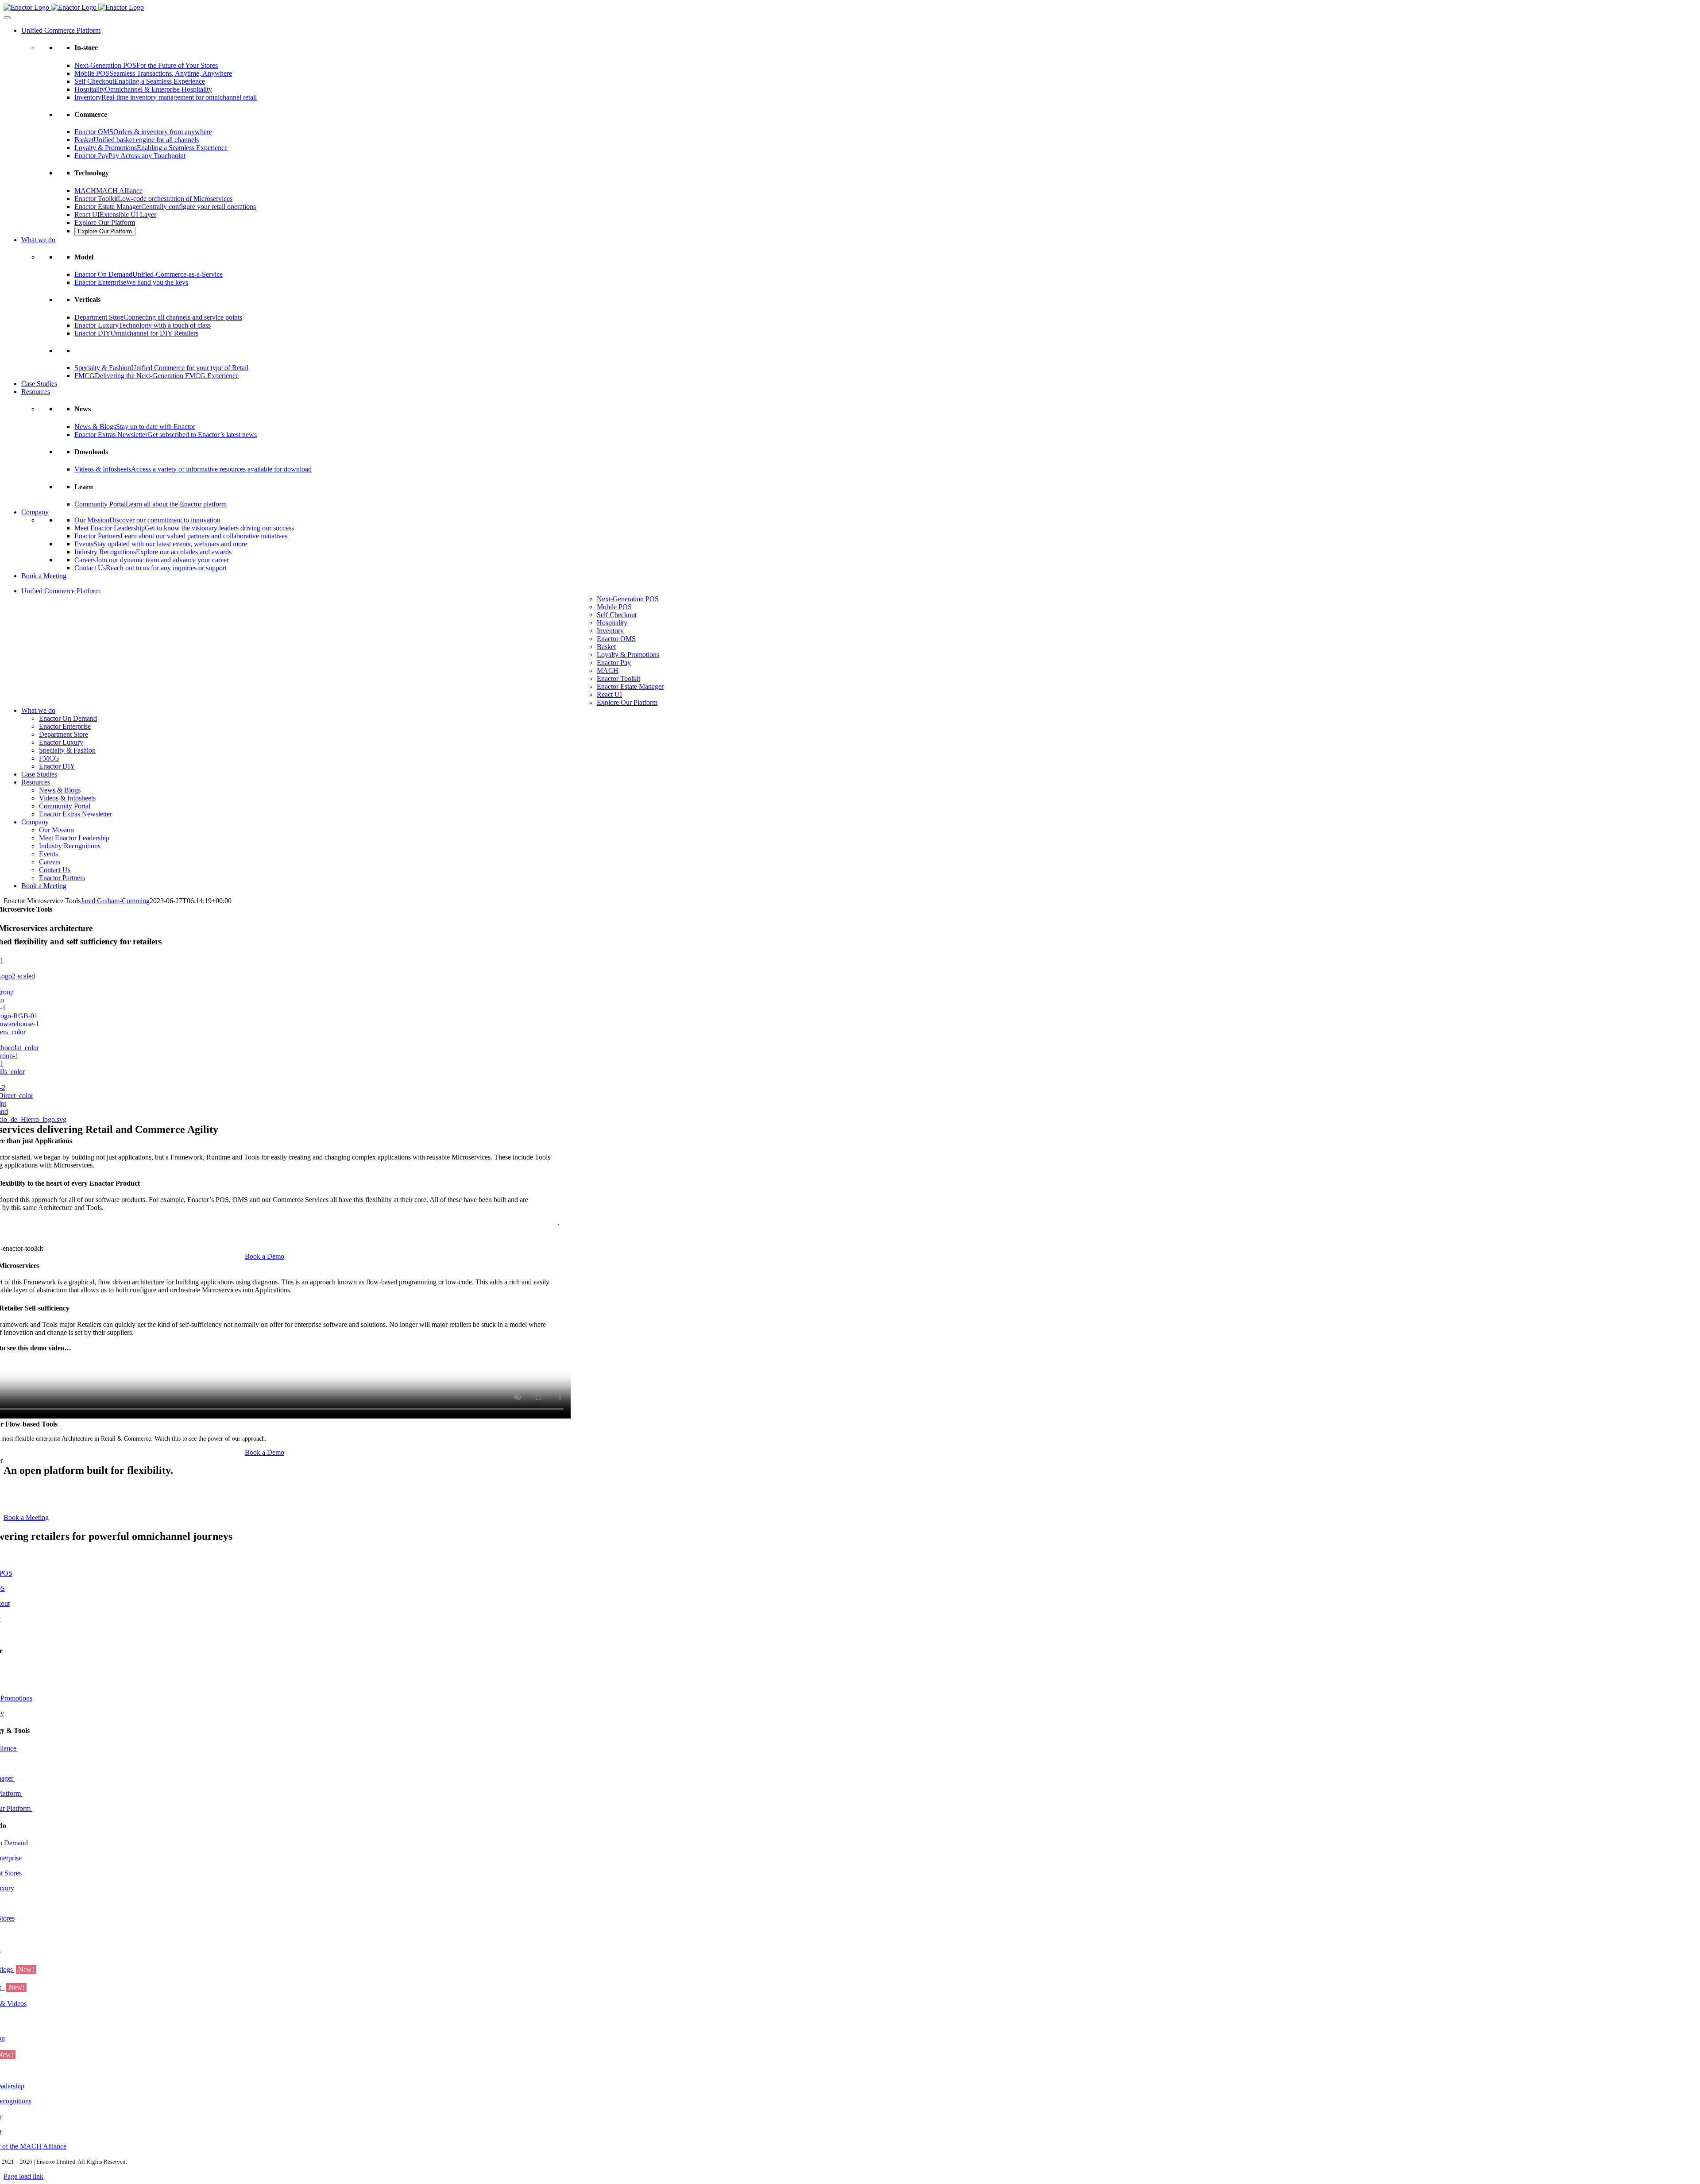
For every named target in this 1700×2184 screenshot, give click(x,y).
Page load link (23, 2176)
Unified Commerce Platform (61, 30)
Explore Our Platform (105, 222)
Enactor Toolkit (618, 678)
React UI (609, 694)
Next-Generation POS (628, 599)
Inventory (610, 631)
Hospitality (612, 623)
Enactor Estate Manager (630, 686)
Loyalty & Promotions (628, 655)
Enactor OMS (616, 639)
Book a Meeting (44, 576)
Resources (36, 392)
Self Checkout (617, 615)
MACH (608, 671)
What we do (38, 240)
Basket (606, 647)
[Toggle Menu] (7, 18)
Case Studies (39, 384)
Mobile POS (614, 607)
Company (35, 512)
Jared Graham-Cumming (115, 901)
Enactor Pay (614, 663)
